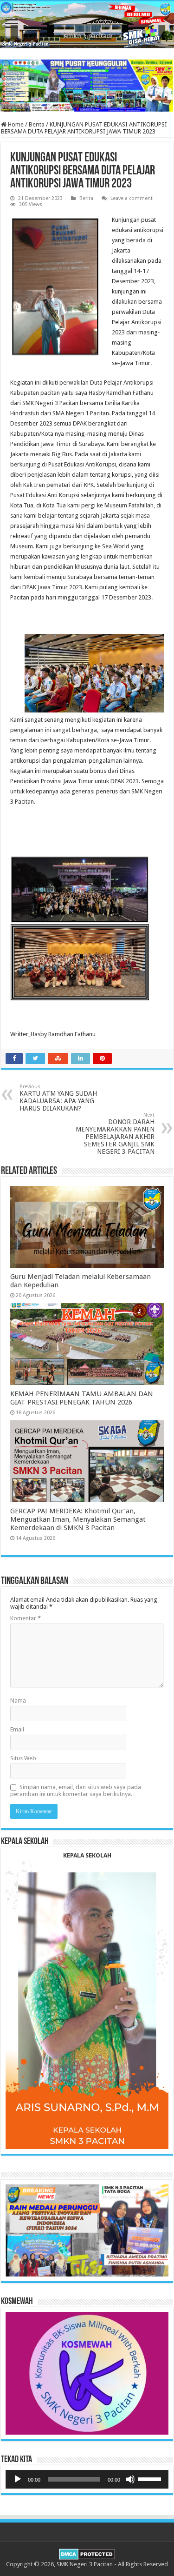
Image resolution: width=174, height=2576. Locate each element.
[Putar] (18, 2479)
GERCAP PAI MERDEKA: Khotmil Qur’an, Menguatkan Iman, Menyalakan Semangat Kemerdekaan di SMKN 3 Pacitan (78, 1519)
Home (15, 124)
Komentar (26, 1618)
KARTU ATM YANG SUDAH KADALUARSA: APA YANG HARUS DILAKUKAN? (58, 1098)
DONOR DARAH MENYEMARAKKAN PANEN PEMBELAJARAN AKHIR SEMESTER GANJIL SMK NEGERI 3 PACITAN (115, 1134)
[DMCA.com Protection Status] (87, 2553)
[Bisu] (130, 2479)
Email (17, 1729)
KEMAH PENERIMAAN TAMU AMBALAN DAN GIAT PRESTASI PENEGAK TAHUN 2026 (82, 1398)
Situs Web (23, 1758)
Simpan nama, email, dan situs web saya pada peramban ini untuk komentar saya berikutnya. (76, 1791)
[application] (87, 2479)
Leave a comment (132, 198)
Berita (37, 124)
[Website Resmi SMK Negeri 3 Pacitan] (87, 25)
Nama (18, 1701)
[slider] (151, 2478)
